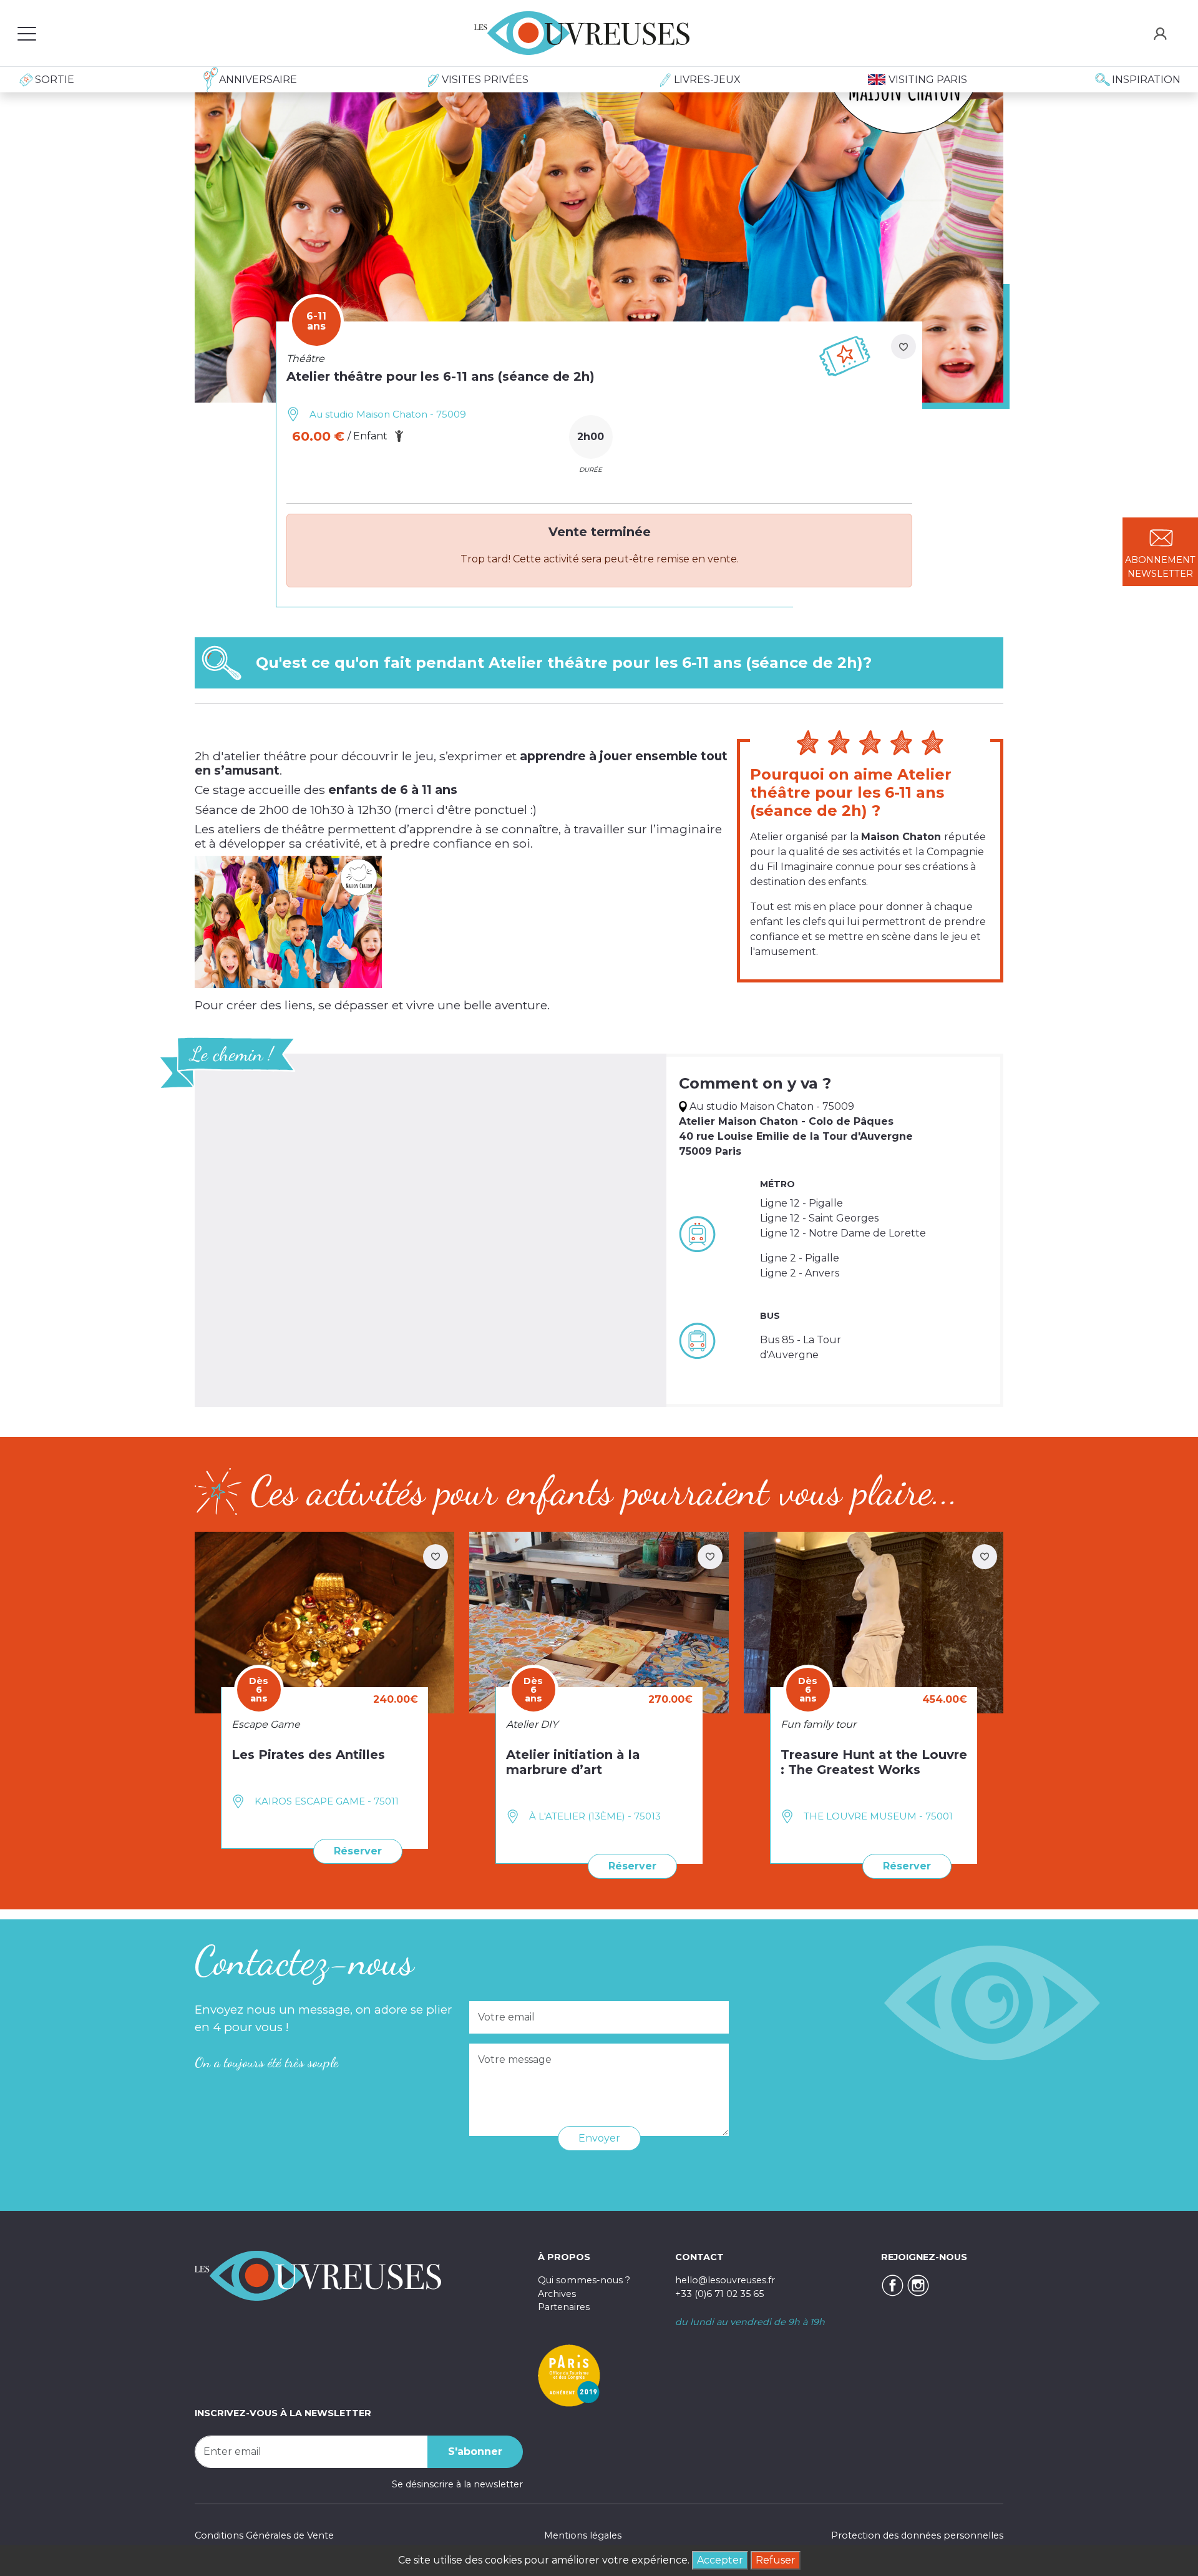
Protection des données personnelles (917, 2535)
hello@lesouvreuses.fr (725, 2280)
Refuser (776, 2560)
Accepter (720, 2560)
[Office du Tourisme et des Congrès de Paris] (569, 2375)
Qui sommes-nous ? (584, 2280)
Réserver (358, 1851)
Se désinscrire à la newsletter (457, 2484)
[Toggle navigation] (27, 33)
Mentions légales (583, 2535)
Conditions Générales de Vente (264, 2535)
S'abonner (475, 2451)
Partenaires (564, 2307)
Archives (557, 2294)
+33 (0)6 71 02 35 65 (719, 2294)
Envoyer (599, 2138)
